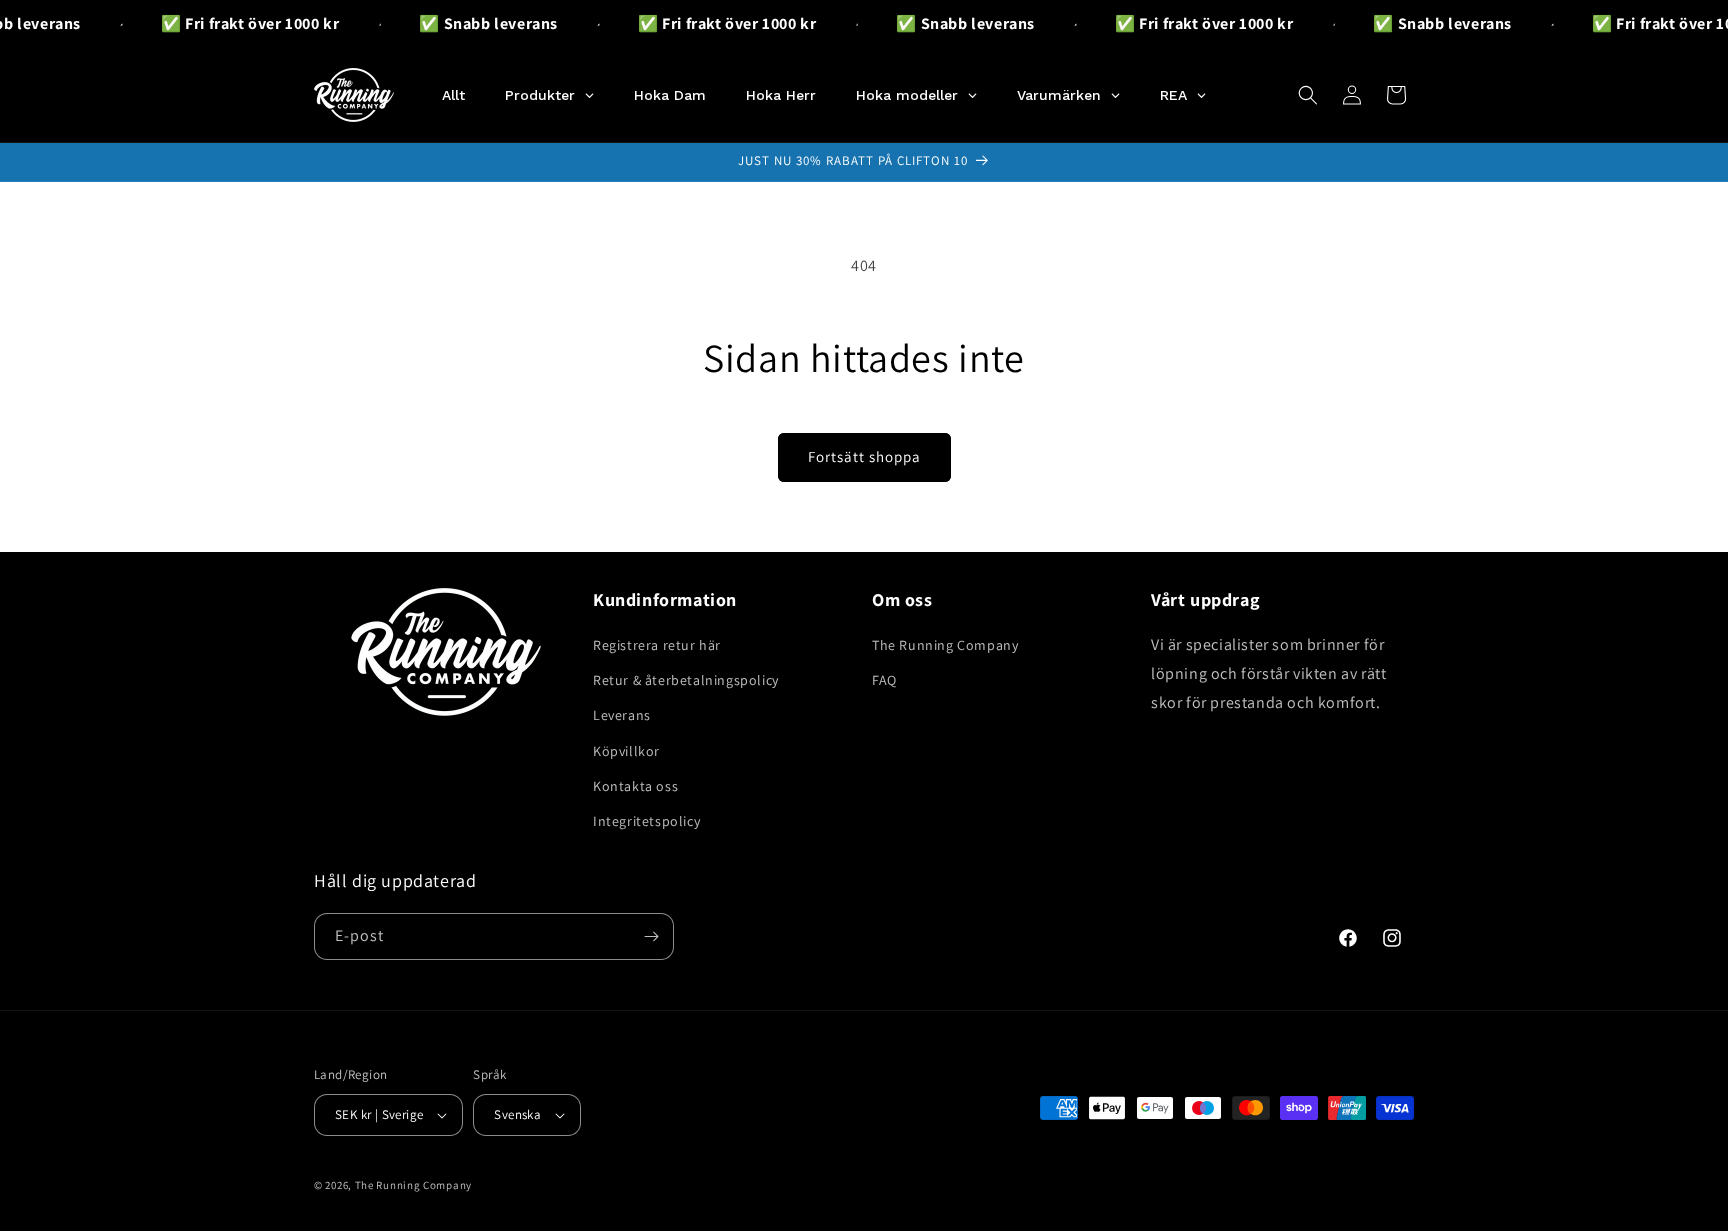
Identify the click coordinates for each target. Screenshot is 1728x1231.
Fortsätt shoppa (864, 456)
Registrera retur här (657, 645)
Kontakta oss (635, 786)
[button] (1308, 95)
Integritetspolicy (646, 821)
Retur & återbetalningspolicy (686, 680)
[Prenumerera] (651, 936)
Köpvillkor (626, 751)
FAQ (884, 680)
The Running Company (945, 645)
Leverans (622, 715)
